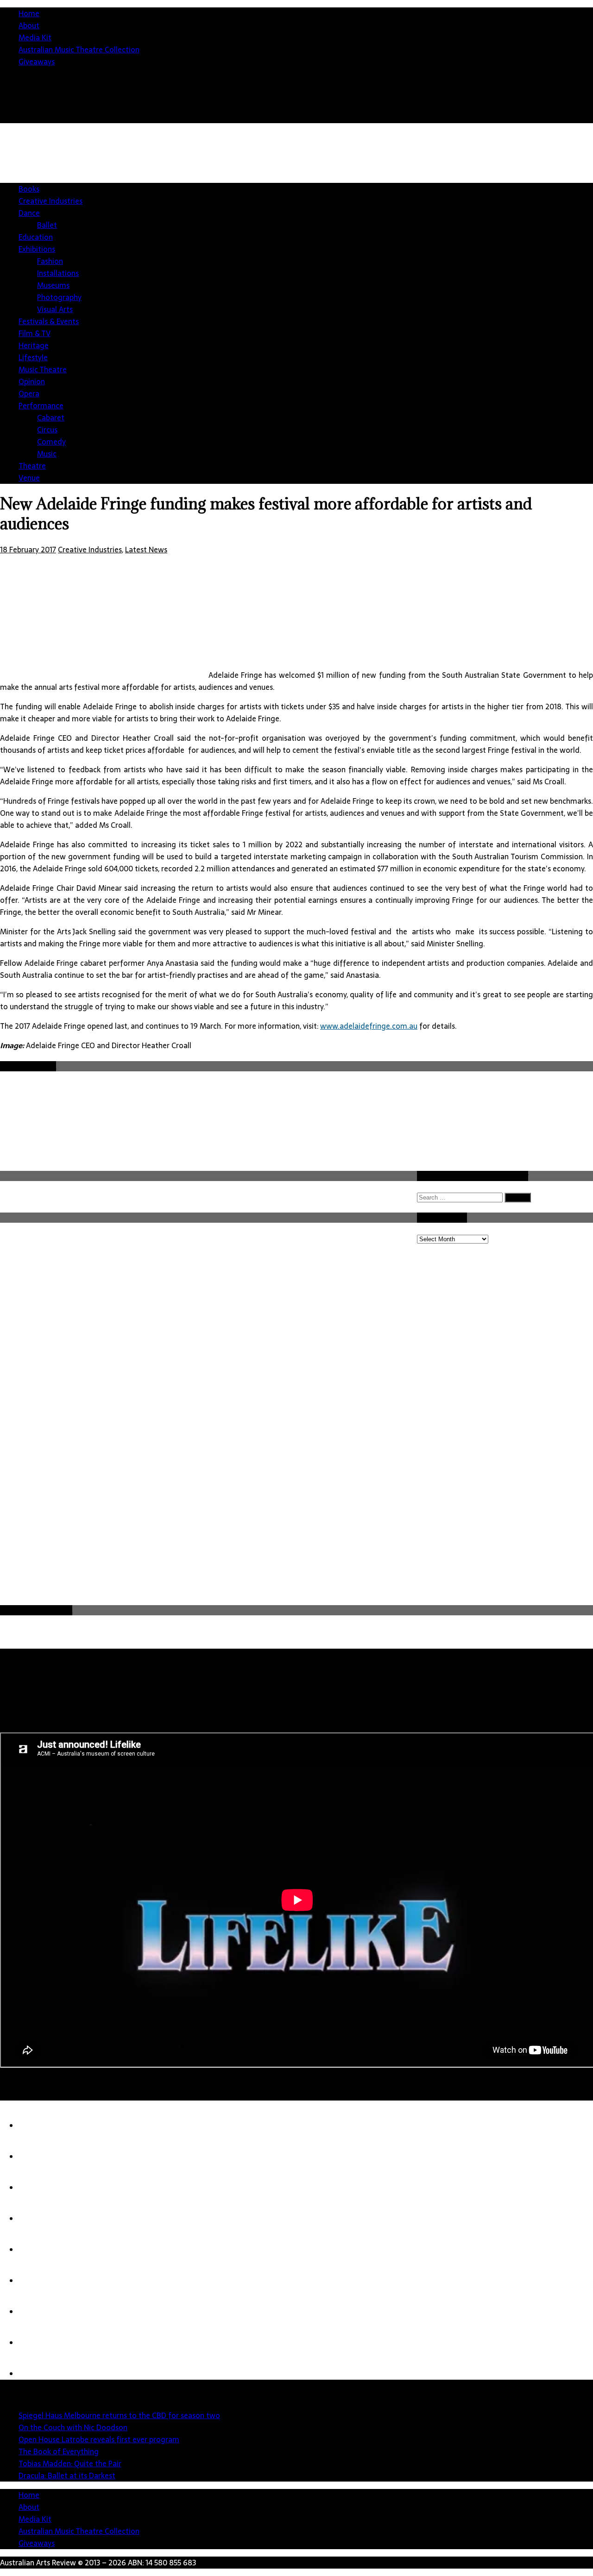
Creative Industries (50, 201)
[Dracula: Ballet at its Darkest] (37, 2281)
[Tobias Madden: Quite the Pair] (37, 2250)
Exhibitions (37, 249)
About (29, 25)
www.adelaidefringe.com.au (369, 1026)
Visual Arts (55, 309)
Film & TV (35, 333)
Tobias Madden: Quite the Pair (70, 2463)
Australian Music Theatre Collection (79, 50)
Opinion (32, 381)
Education (36, 237)
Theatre (32, 466)
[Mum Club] (37, 2312)
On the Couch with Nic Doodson (73, 2427)
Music (47, 454)
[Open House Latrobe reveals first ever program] (37, 2188)
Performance (41, 406)
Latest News (146, 550)
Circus (47, 430)
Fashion (50, 261)
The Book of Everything (59, 2451)
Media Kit (35, 38)
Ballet (47, 225)
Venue (29, 478)
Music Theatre (43, 369)
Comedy (51, 442)
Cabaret (51, 418)
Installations (58, 273)
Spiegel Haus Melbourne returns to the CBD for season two (119, 2415)
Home (29, 13)
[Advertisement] (347, 1534)
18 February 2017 (28, 550)
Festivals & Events (49, 321)
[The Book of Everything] (37, 2219)
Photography (59, 297)
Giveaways (37, 62)
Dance (29, 213)
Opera (29, 394)
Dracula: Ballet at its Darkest (67, 2476)
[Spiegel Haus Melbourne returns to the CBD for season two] (37, 2126)
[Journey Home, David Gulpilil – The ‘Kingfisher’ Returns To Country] (37, 2374)
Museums (53, 285)
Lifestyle (33, 357)
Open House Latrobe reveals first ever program (99, 2439)
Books (29, 189)
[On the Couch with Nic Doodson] (37, 2157)
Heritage (34, 345)
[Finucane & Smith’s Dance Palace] (37, 2343)
